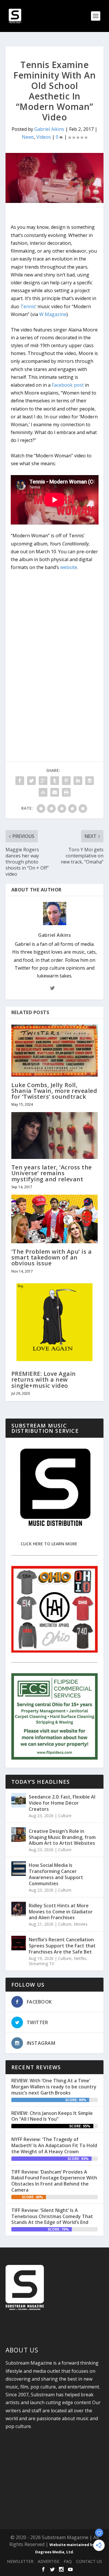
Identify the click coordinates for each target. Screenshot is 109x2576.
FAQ (68, 2561)
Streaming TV (41, 1964)
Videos (44, 137)
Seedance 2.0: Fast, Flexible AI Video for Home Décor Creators (62, 1803)
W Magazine (53, 314)
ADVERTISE (49, 2561)
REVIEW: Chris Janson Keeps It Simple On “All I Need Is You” (52, 2116)
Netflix (80, 1958)
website (69, 567)
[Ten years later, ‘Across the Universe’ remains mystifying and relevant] (55, 1136)
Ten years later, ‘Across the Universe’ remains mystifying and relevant (52, 1173)
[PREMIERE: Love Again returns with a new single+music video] (55, 1322)
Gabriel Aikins (49, 129)
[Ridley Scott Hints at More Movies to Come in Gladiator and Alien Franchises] (19, 1909)
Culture (65, 1816)
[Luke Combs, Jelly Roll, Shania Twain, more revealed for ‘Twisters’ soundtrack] (55, 1051)
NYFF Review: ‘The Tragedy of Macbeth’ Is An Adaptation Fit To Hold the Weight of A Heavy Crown (54, 2145)
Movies (81, 1924)
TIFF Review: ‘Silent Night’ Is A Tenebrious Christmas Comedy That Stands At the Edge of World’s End (52, 2216)
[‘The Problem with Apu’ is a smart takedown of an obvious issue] (55, 1219)
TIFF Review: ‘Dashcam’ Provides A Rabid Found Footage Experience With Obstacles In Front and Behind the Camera (54, 2181)
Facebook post (68, 385)
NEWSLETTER (20, 2561)
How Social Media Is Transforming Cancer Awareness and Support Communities (56, 1874)
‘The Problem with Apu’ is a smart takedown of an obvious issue (52, 1257)
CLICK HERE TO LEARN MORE (49, 1544)
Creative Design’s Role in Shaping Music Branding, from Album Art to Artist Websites (62, 1837)
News (28, 137)
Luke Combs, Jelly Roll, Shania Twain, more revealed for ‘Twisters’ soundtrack (54, 1091)
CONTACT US (89, 2561)
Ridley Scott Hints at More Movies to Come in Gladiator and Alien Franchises (61, 1912)
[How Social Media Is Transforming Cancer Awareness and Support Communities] (19, 1869)
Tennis (28, 306)
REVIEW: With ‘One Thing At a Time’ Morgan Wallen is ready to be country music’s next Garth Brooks (54, 2087)
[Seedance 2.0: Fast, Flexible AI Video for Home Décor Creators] (19, 1800)
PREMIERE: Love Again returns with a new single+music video (44, 1379)
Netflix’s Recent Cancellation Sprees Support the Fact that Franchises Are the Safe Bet (62, 1946)
